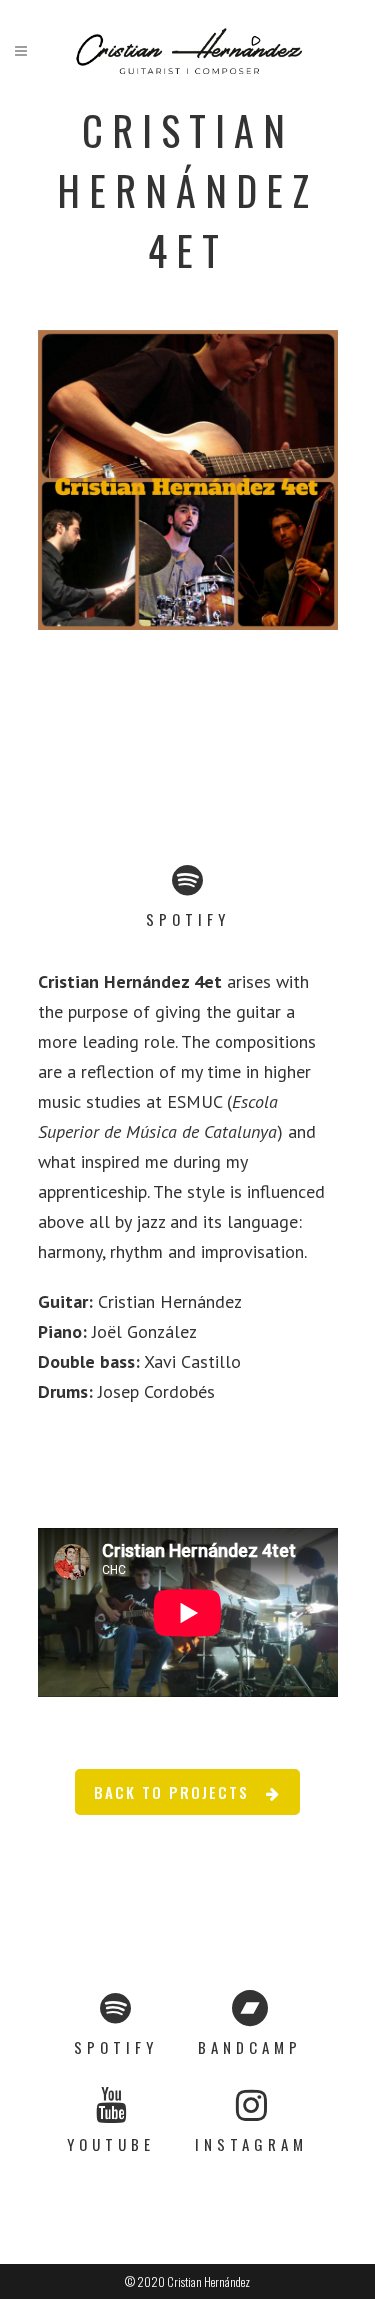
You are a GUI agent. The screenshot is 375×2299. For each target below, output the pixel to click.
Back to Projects (171, 1792)
